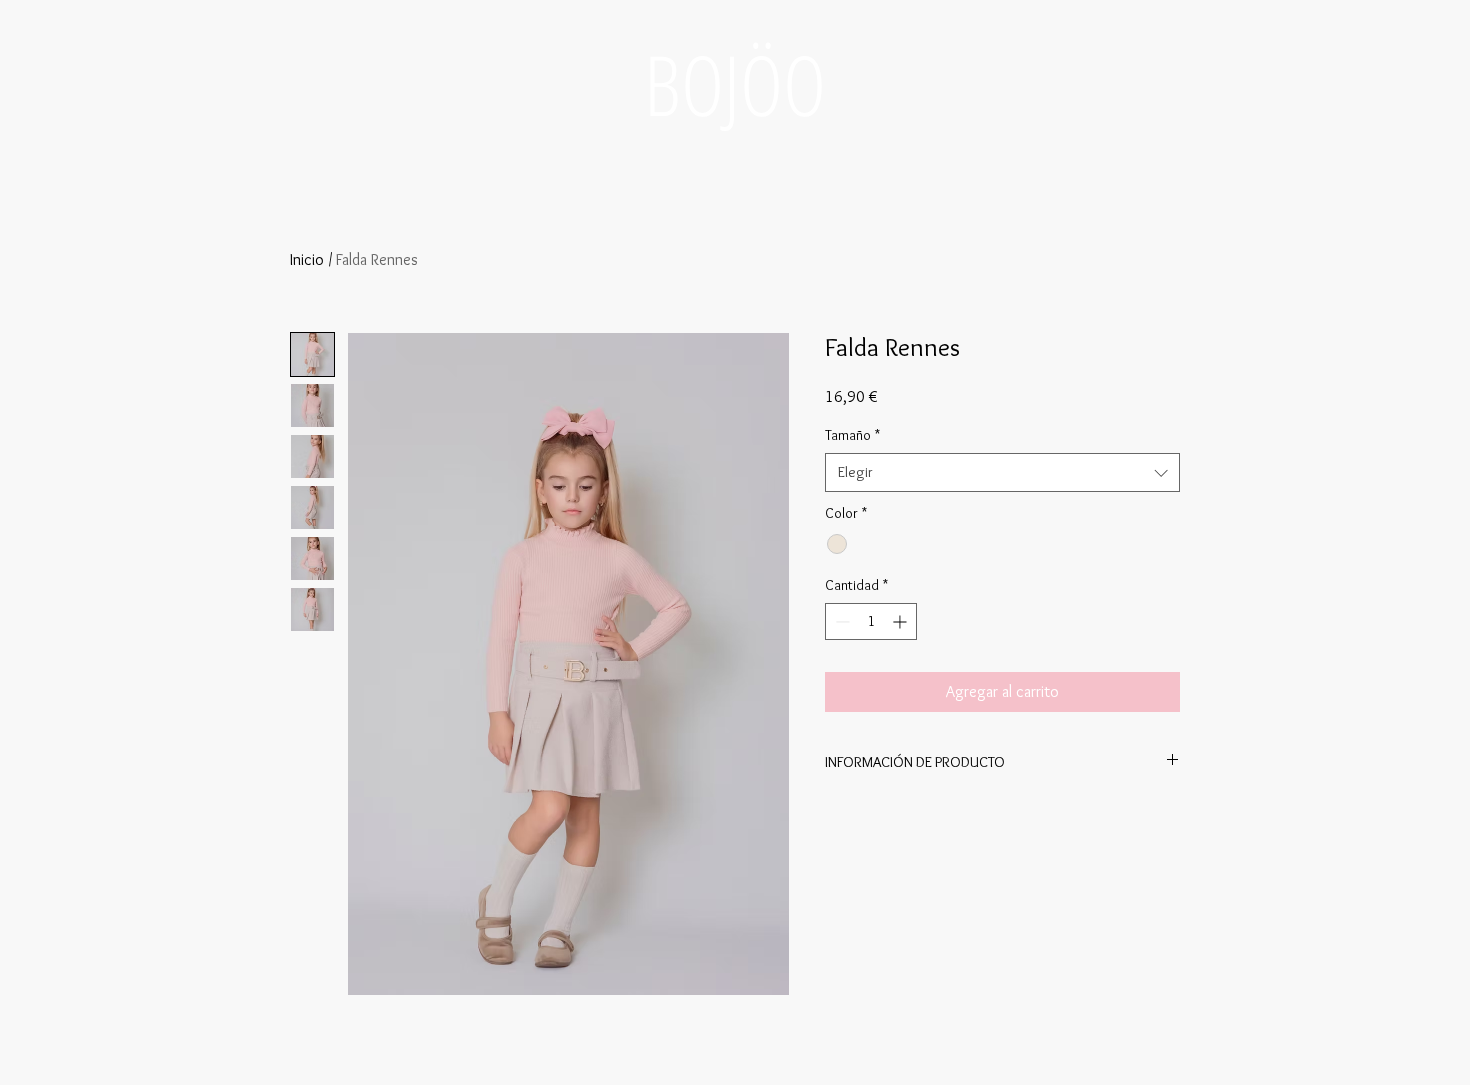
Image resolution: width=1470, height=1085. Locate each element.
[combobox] (1002, 472)
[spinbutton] (871, 621)
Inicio (307, 259)
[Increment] (901, 621)
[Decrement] (840, 621)
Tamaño (852, 435)
